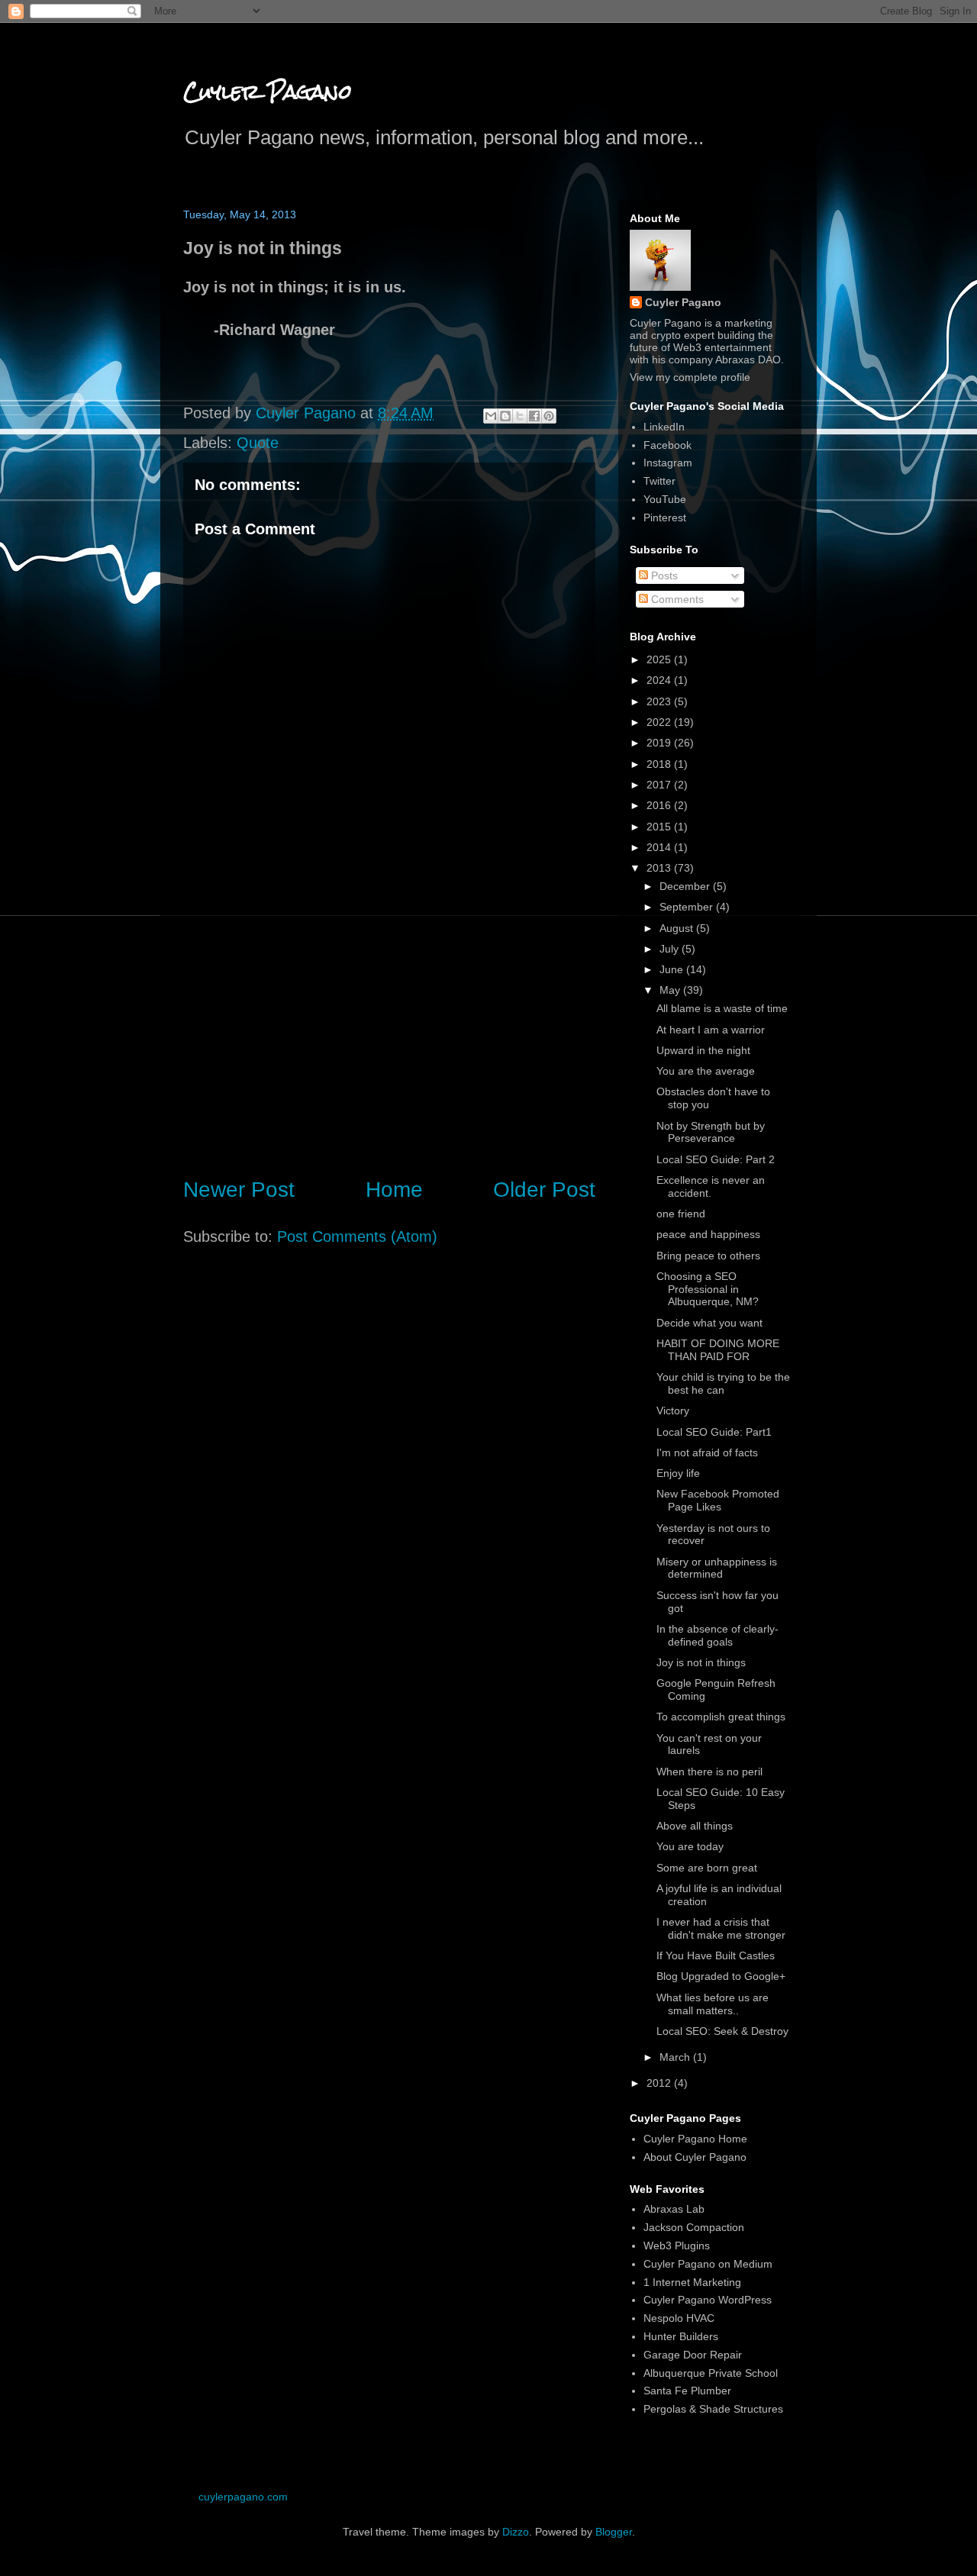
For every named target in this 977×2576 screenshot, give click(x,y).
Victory (673, 1411)
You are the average (706, 1071)
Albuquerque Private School (711, 2373)
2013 (660, 868)
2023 (660, 701)
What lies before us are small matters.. (713, 2004)
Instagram (668, 463)
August (678, 928)
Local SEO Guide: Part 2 (716, 1159)
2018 (660, 764)
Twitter (659, 481)
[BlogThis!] (505, 416)
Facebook (667, 445)
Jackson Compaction (694, 2227)
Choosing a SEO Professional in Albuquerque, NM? (708, 1289)
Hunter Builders (681, 2336)
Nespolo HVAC (679, 2318)
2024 (660, 680)
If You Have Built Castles (716, 1955)
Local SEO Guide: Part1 (714, 1432)
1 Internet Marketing (692, 2282)
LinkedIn (664, 427)
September (688, 907)
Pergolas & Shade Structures (713, 2409)
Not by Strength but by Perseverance (711, 1132)
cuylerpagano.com (243, 2497)
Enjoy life (678, 1473)
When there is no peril (709, 1772)
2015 (660, 827)
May (671, 990)
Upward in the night (703, 1050)
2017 (660, 785)
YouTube (665, 499)
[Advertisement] (389, 1037)
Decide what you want (709, 1323)
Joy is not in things (701, 1662)
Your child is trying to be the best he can (723, 1383)
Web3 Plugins (677, 2246)
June (673, 969)
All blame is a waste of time (722, 1008)
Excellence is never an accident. (711, 1186)
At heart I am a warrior (711, 1030)
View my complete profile (690, 377)
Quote (258, 443)
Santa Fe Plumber (687, 2391)
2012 (660, 2083)
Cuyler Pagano (268, 92)
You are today (690, 1846)
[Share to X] (520, 416)
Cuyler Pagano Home (695, 2139)
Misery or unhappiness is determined (717, 1568)
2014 (660, 847)
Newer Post (239, 1190)
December (686, 886)
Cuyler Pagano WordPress (708, 2300)
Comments (676, 599)
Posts (663, 575)
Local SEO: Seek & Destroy (722, 2031)
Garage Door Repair (693, 2355)
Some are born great (707, 1868)
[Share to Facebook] (534, 416)
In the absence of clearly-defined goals (717, 1635)
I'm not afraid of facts (707, 1452)
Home (394, 1190)
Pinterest (665, 517)
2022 (660, 722)
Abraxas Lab (674, 2209)
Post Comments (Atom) (357, 1236)
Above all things (695, 1826)
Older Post (544, 1190)
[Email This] (491, 416)
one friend (681, 1214)
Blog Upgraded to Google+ (721, 1976)
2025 (660, 659)
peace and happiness (708, 1234)
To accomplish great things (721, 1717)
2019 (660, 743)
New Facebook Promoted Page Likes (718, 1500)
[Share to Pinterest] (549, 416)
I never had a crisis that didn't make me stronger (721, 1928)
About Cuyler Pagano (695, 2157)
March (676, 2057)
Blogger (614, 2532)
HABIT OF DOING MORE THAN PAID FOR (718, 1350)
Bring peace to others (708, 1256)
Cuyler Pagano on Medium (708, 2264)
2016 (660, 805)
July (671, 949)
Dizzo (516, 2532)
